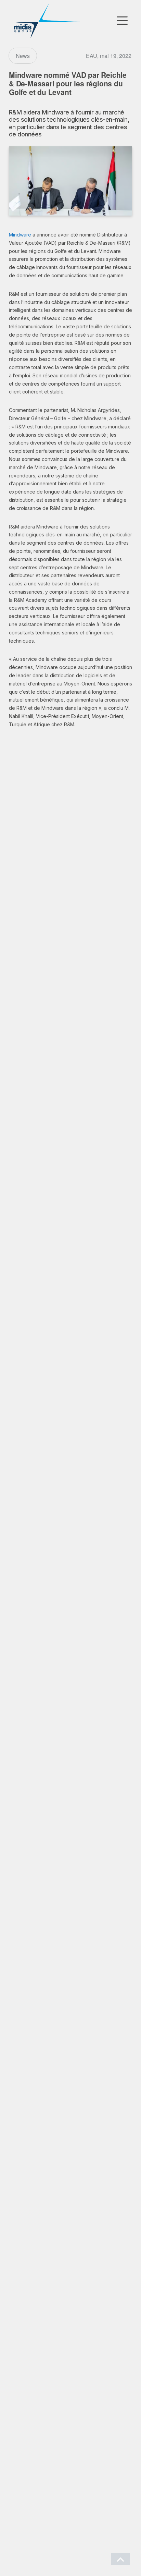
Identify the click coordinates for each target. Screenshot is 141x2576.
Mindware (20, 235)
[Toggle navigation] (122, 21)
